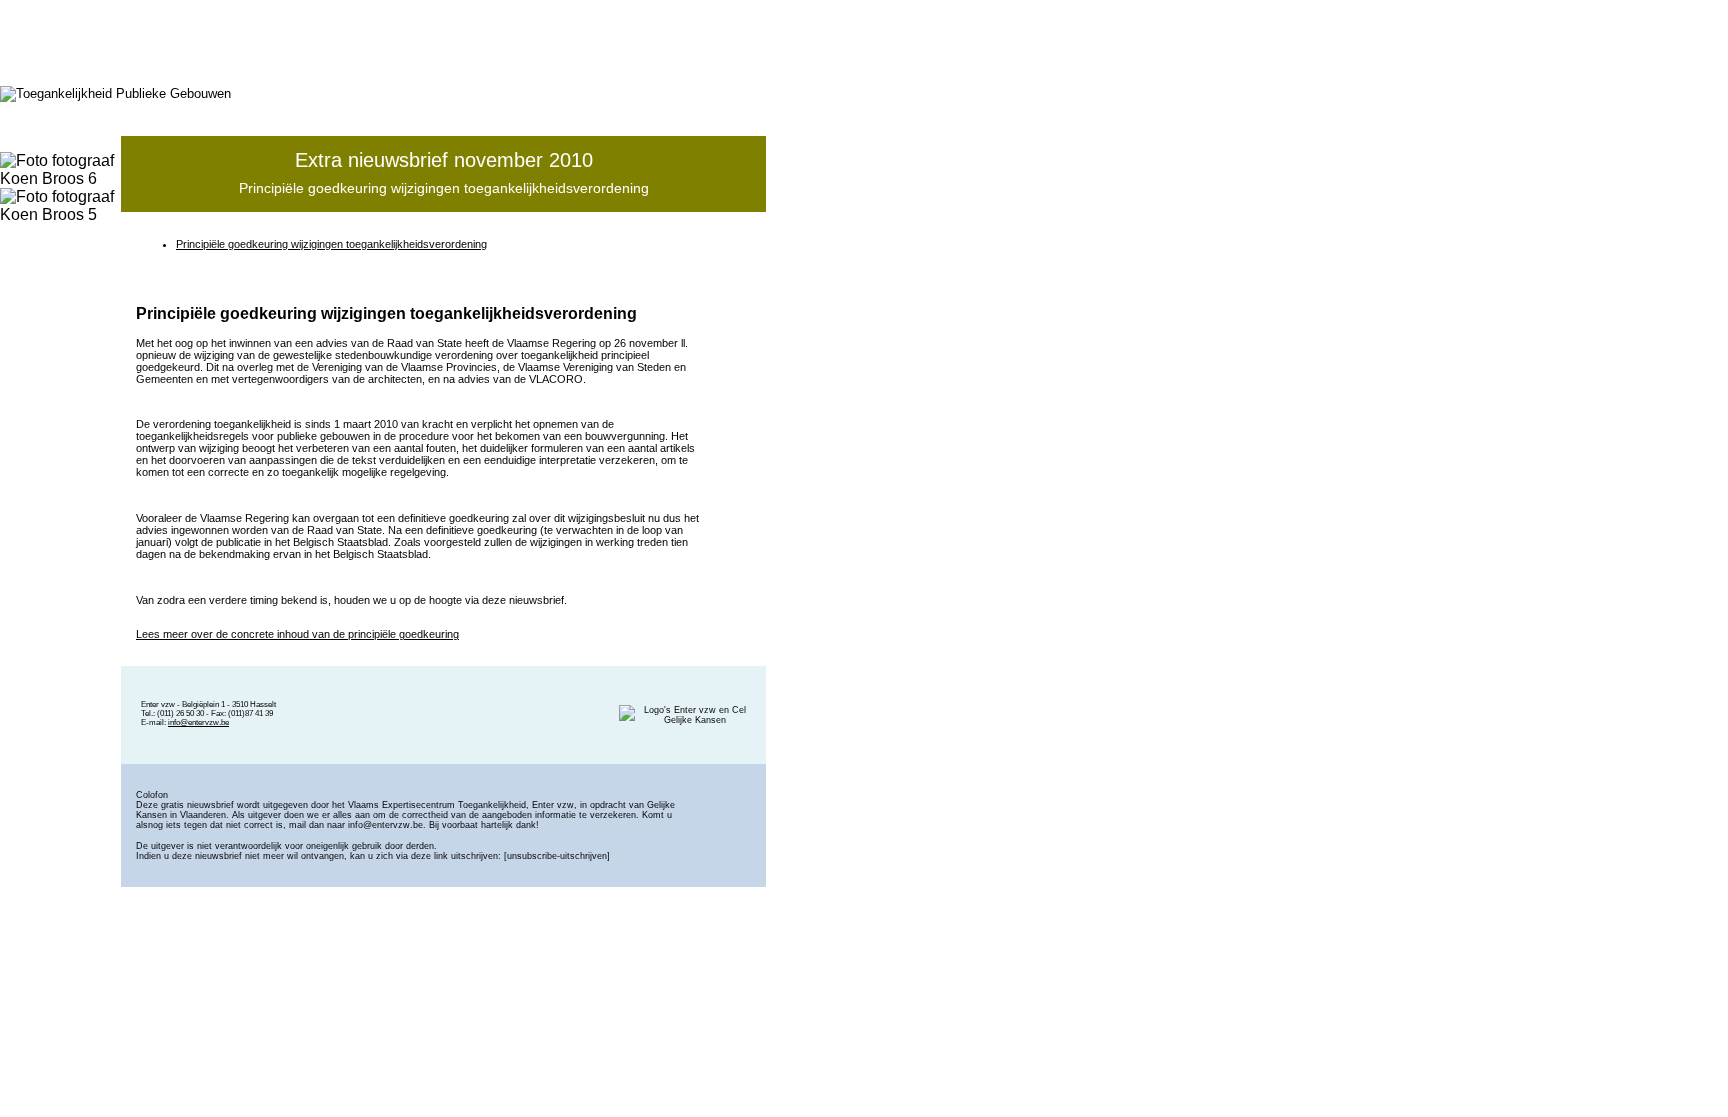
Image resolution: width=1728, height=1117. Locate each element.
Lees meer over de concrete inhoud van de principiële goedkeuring (297, 634)
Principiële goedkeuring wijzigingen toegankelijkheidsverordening (331, 244)
